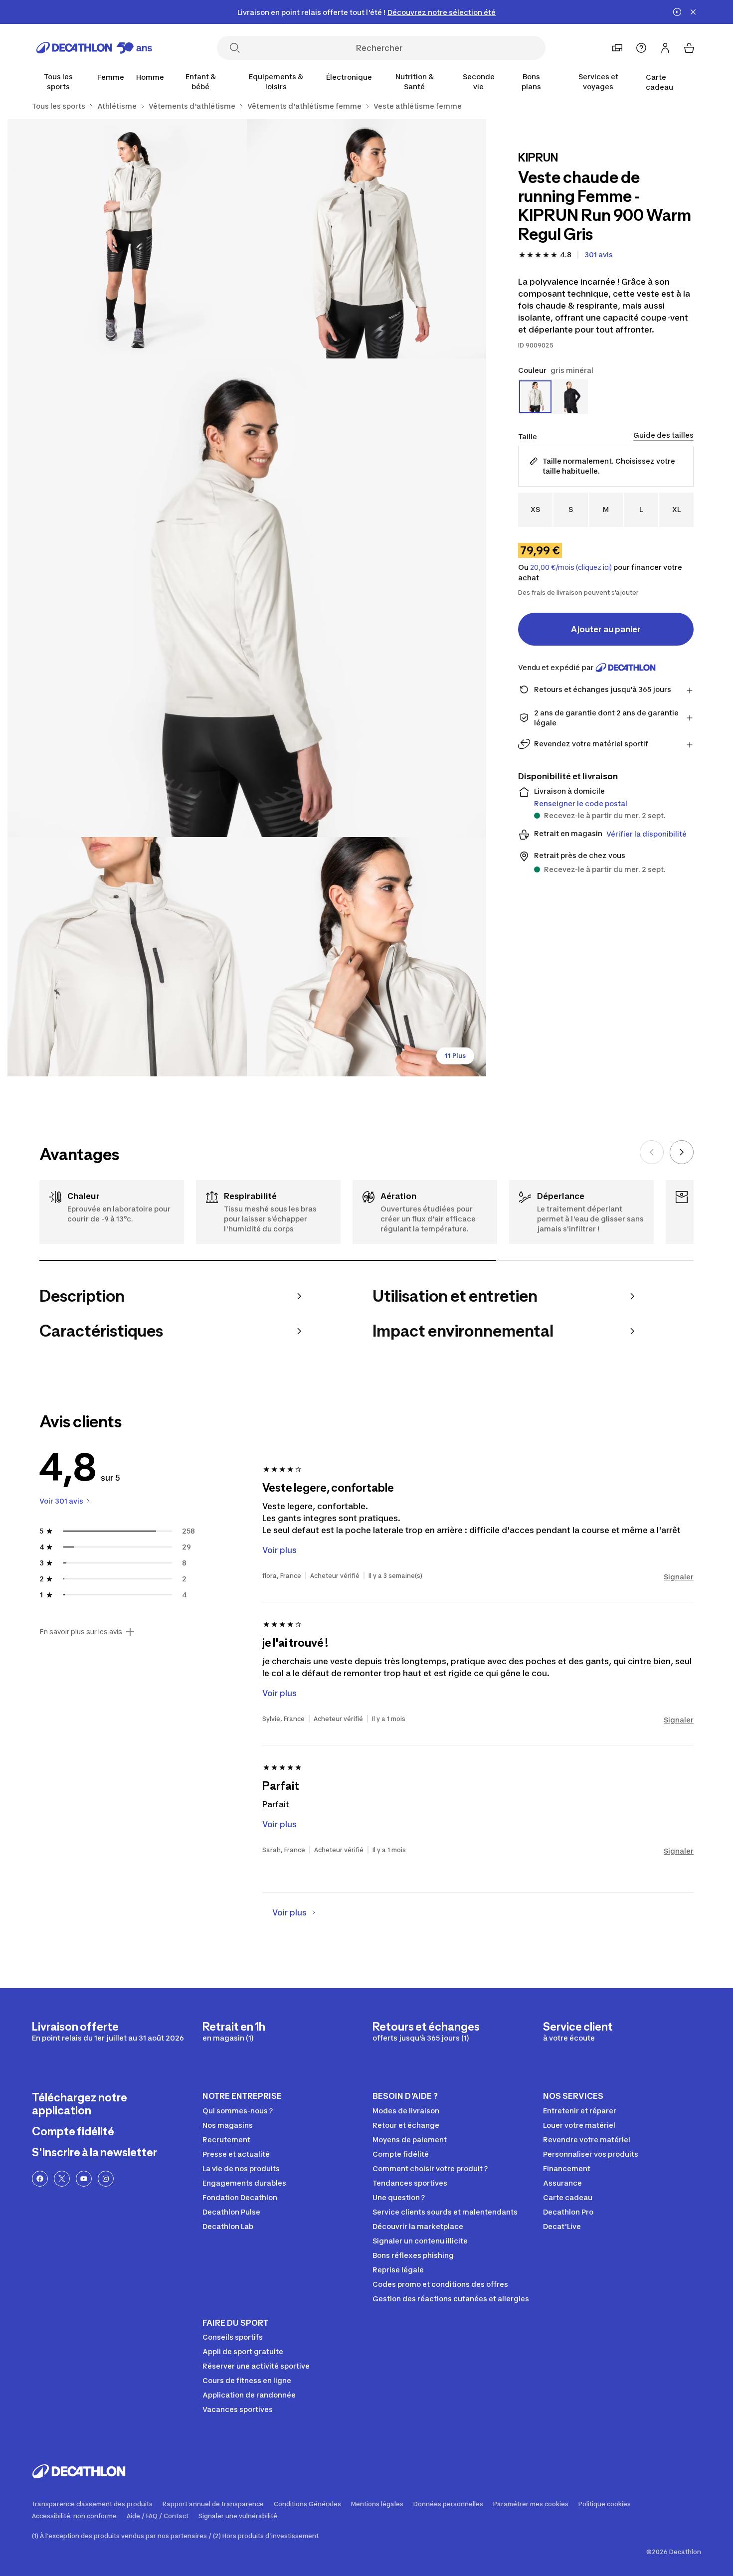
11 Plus (455, 1056)
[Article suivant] (682, 1152)
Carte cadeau (659, 82)
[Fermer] (693, 12)
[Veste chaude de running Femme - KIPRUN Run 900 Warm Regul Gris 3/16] (247, 598)
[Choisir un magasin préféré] (617, 48)
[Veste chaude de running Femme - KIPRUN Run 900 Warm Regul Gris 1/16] (366, 239)
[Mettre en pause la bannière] (677, 12)
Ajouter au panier (606, 629)
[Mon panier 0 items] (689, 48)
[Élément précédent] (652, 1152)
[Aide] (641, 48)
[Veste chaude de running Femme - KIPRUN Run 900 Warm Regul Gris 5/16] (366, 957)
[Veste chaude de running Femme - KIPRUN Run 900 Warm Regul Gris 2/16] (127, 239)
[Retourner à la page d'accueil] (94, 48)
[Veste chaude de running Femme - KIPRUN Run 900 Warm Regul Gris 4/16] (127, 957)
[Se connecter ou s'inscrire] (665, 48)
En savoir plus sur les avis (81, 1632)
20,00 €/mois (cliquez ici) (571, 567)
